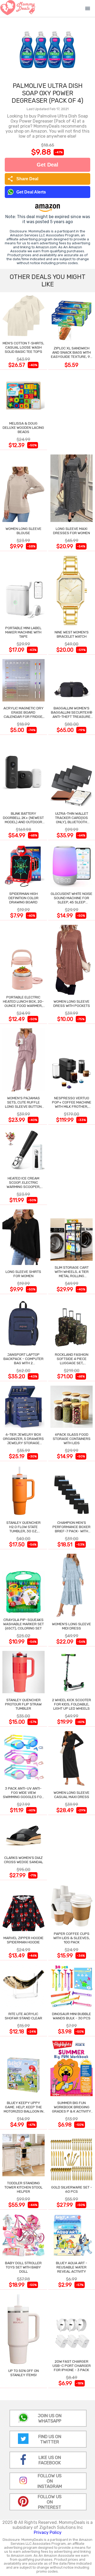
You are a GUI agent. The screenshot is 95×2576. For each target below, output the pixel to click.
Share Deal (23, 179)
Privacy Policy (48, 2532)
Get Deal (47, 165)
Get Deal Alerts (31, 192)
